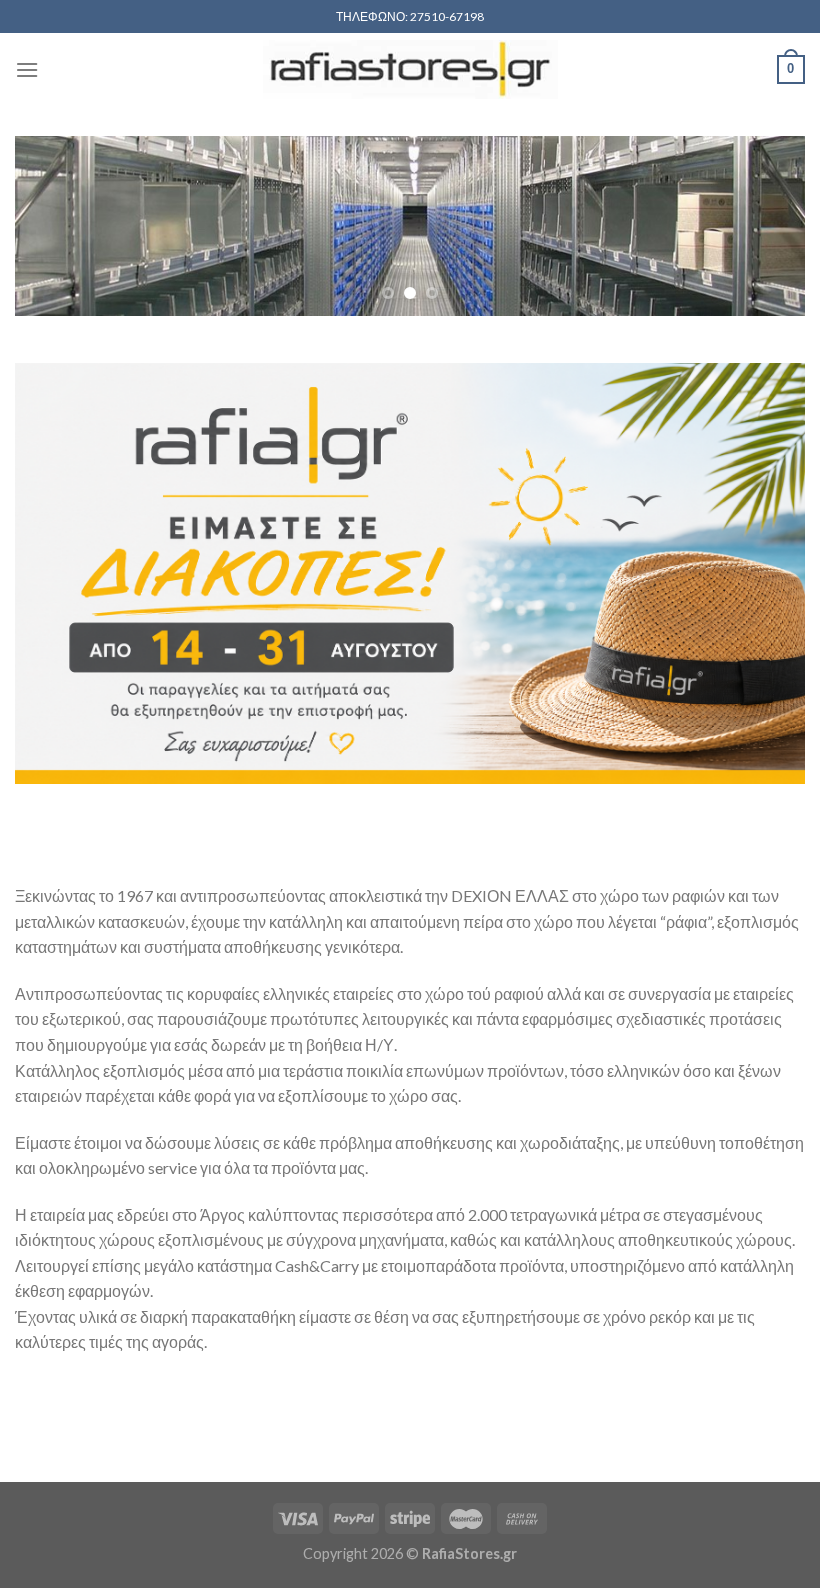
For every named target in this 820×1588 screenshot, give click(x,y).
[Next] (764, 227)
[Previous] (56, 227)
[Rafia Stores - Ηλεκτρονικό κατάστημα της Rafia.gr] (410, 69)
